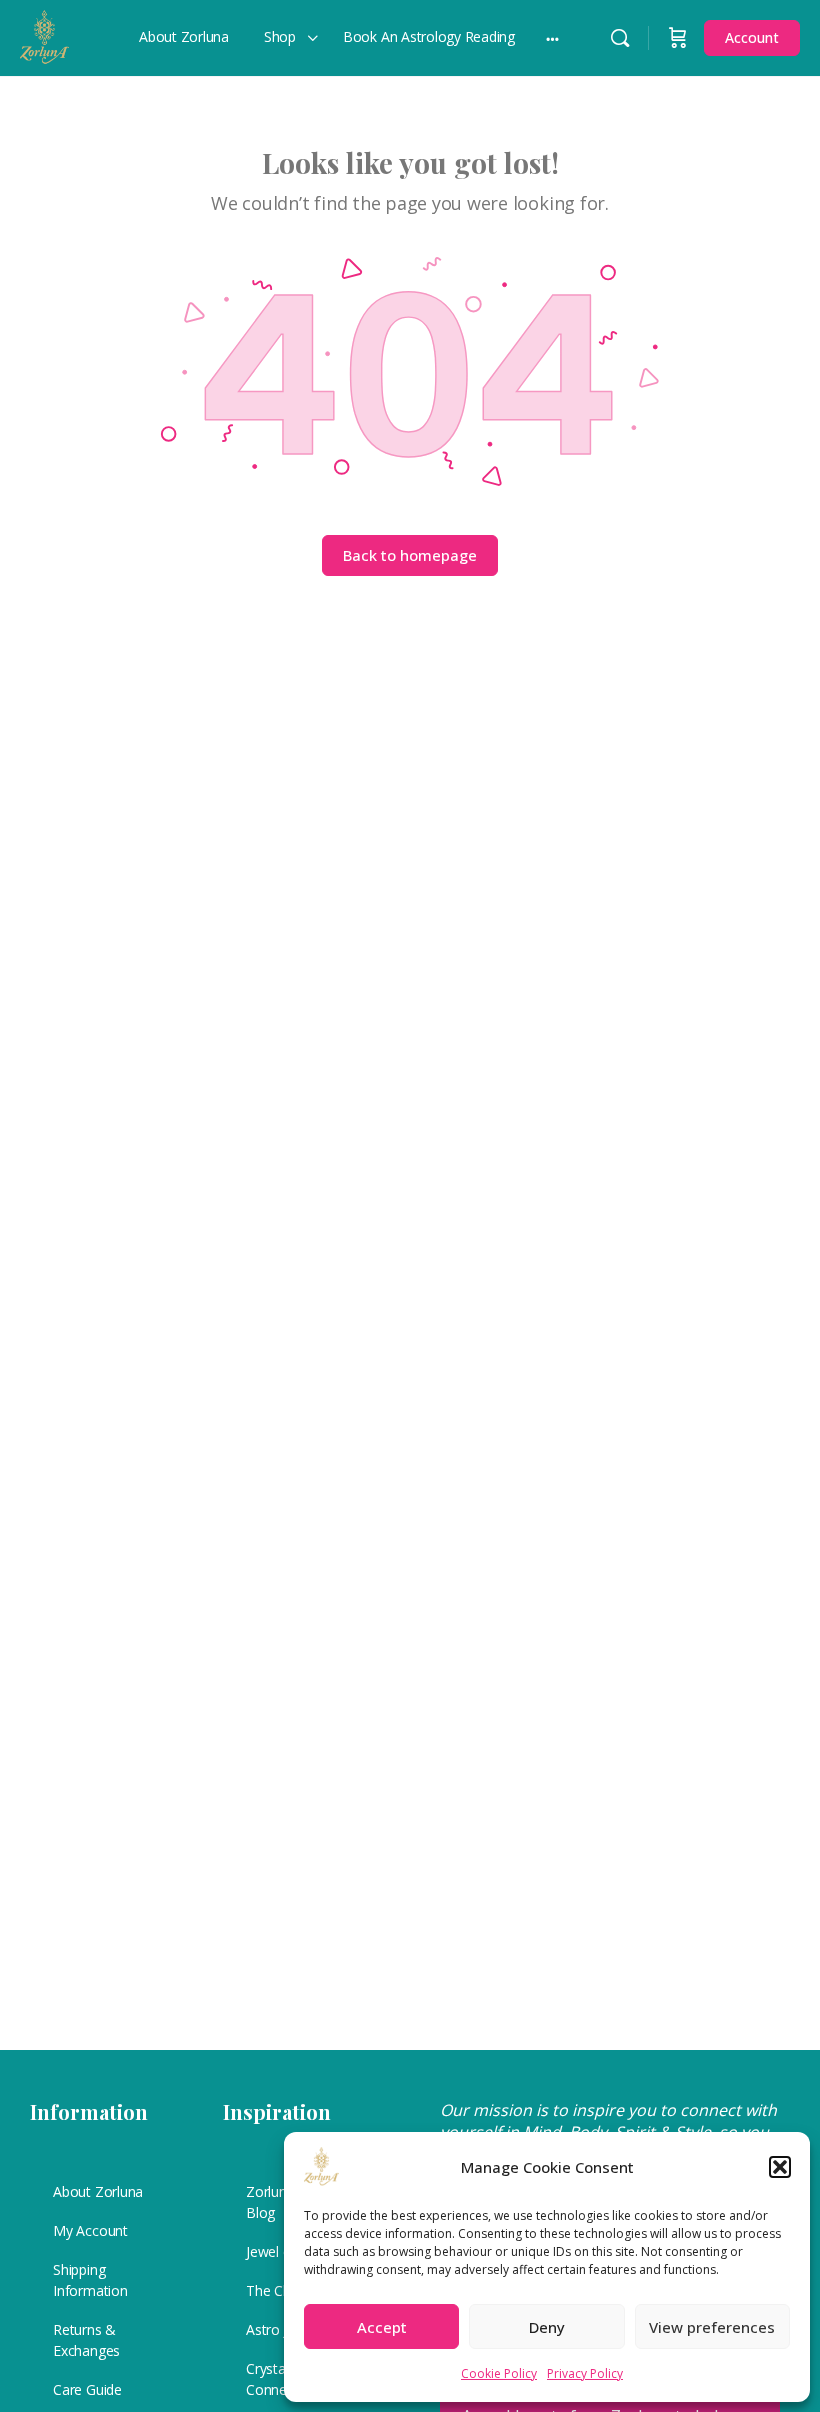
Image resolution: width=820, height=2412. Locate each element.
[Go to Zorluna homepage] (44, 34)
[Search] (620, 38)
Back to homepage (410, 555)
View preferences (712, 2327)
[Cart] (678, 38)
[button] (780, 2167)
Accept (382, 2327)
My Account (90, 2230)
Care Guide (87, 2389)
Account (752, 37)
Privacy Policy (585, 2373)
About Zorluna (98, 2191)
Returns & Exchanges (86, 2340)
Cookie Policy (499, 2373)
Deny (547, 2327)
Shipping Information (90, 2280)
